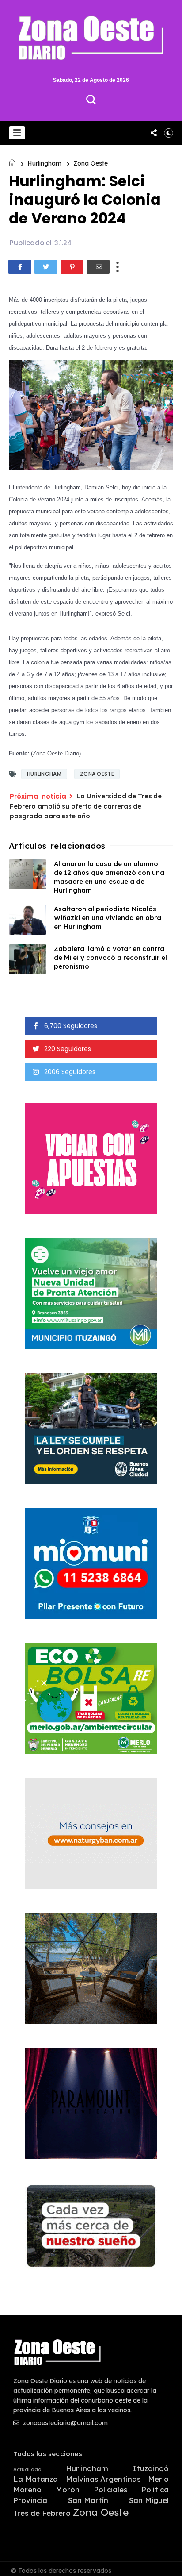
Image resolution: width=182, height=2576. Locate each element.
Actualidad (27, 2470)
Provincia (30, 2500)
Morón (68, 2490)
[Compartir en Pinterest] (72, 267)
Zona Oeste (91, 163)
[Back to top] (169, 2564)
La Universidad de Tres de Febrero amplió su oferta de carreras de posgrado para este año (86, 806)
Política (155, 2490)
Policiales (110, 2490)
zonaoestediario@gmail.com (64, 2423)
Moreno (27, 2490)
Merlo (158, 2479)
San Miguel (149, 2500)
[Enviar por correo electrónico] (98, 267)
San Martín (88, 2500)
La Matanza (36, 2479)
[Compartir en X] (46, 267)
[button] (17, 133)
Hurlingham (44, 163)
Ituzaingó (151, 2468)
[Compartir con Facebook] (20, 267)
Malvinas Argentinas (103, 2479)
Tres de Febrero (42, 2513)
